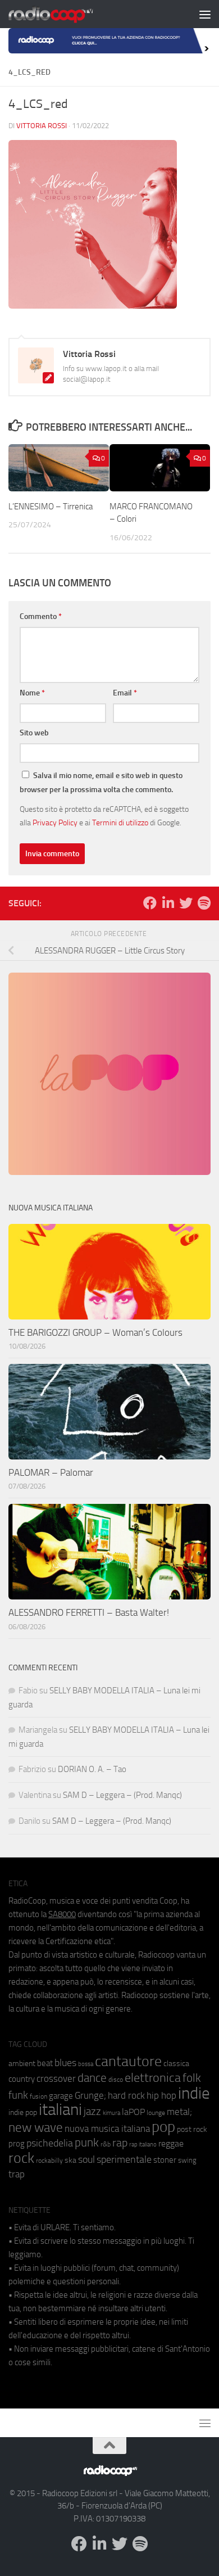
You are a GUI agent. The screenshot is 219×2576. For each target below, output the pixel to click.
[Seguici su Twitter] (186, 903)
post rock (192, 2129)
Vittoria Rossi (42, 126)
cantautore (128, 2061)
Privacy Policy (55, 822)
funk (18, 2095)
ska (70, 2160)
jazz (92, 2112)
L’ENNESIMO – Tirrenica (51, 507)
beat (45, 2063)
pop (163, 2127)
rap (120, 2143)
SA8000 (62, 1914)
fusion (38, 2096)
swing (187, 2160)
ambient (22, 2064)
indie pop (23, 2112)
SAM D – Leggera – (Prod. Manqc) (122, 1795)
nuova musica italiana (107, 2128)
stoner (165, 2160)
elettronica (153, 2078)
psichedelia (50, 2143)
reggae (171, 2143)
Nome (32, 693)
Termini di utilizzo (120, 822)
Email (125, 693)
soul (86, 2159)
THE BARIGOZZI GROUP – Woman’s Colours (95, 1332)
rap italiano (143, 2145)
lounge (156, 2113)
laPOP (133, 2112)
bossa (86, 2064)
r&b (106, 2144)
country (22, 2079)
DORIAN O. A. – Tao (92, 1769)
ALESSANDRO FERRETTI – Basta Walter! (89, 1612)
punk (87, 2143)
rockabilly (49, 2161)
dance (92, 2078)
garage (61, 2096)
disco (116, 2080)
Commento (41, 616)
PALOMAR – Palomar (51, 1472)
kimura (111, 2113)
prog (17, 2144)
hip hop (161, 2095)
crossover (56, 2078)
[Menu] (205, 14)
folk (192, 2078)
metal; (179, 2112)
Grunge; (90, 2096)
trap (17, 2174)
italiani (60, 2110)
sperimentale (124, 2159)
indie (194, 2093)
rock (21, 2158)
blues (65, 2063)
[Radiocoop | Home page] (65, 14)
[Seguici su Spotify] (204, 903)
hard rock (126, 2096)
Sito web (34, 733)
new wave (36, 2128)
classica (176, 2064)
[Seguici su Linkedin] (168, 903)
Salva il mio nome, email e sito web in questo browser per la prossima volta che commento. (101, 783)
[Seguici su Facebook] (150, 903)
